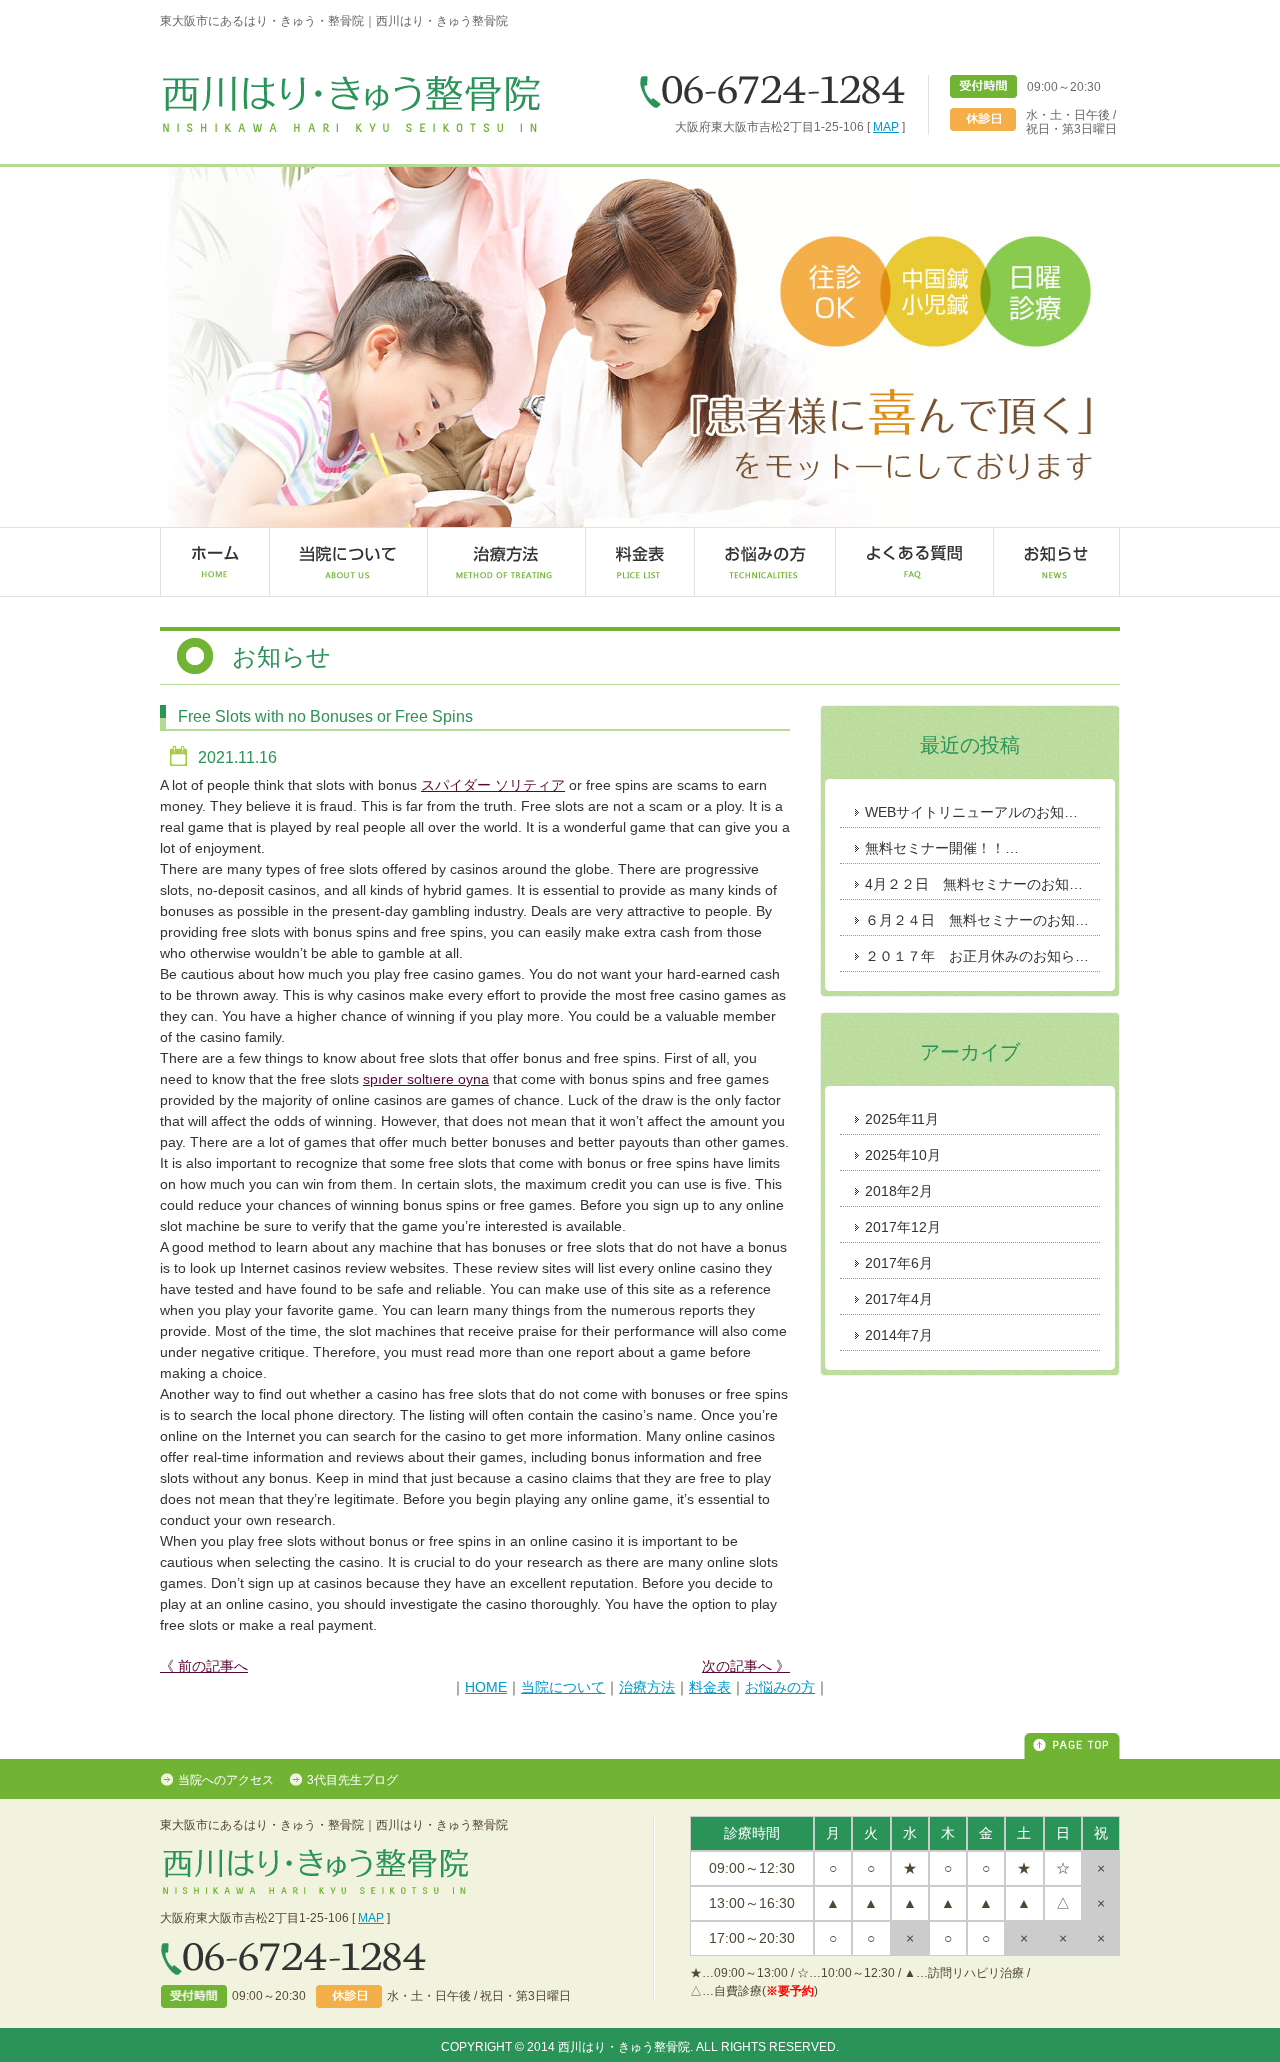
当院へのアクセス (233, 1780)
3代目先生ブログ (352, 1780)
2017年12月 (903, 1227)
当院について (563, 1687)
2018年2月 (899, 1191)
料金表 (710, 1687)
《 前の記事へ (204, 1666)
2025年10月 (903, 1155)
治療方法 (647, 1687)
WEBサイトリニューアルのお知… (971, 812)
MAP (886, 127)
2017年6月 (899, 1263)
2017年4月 (899, 1299)
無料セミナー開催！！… (942, 848)
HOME (486, 1687)
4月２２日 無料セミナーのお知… (974, 884)
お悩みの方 (780, 1687)
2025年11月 (902, 1119)
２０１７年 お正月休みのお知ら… (977, 956)
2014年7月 (899, 1335)
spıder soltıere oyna (426, 1079)
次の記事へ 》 (746, 1666)
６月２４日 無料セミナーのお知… (977, 920)
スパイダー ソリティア (493, 785)
